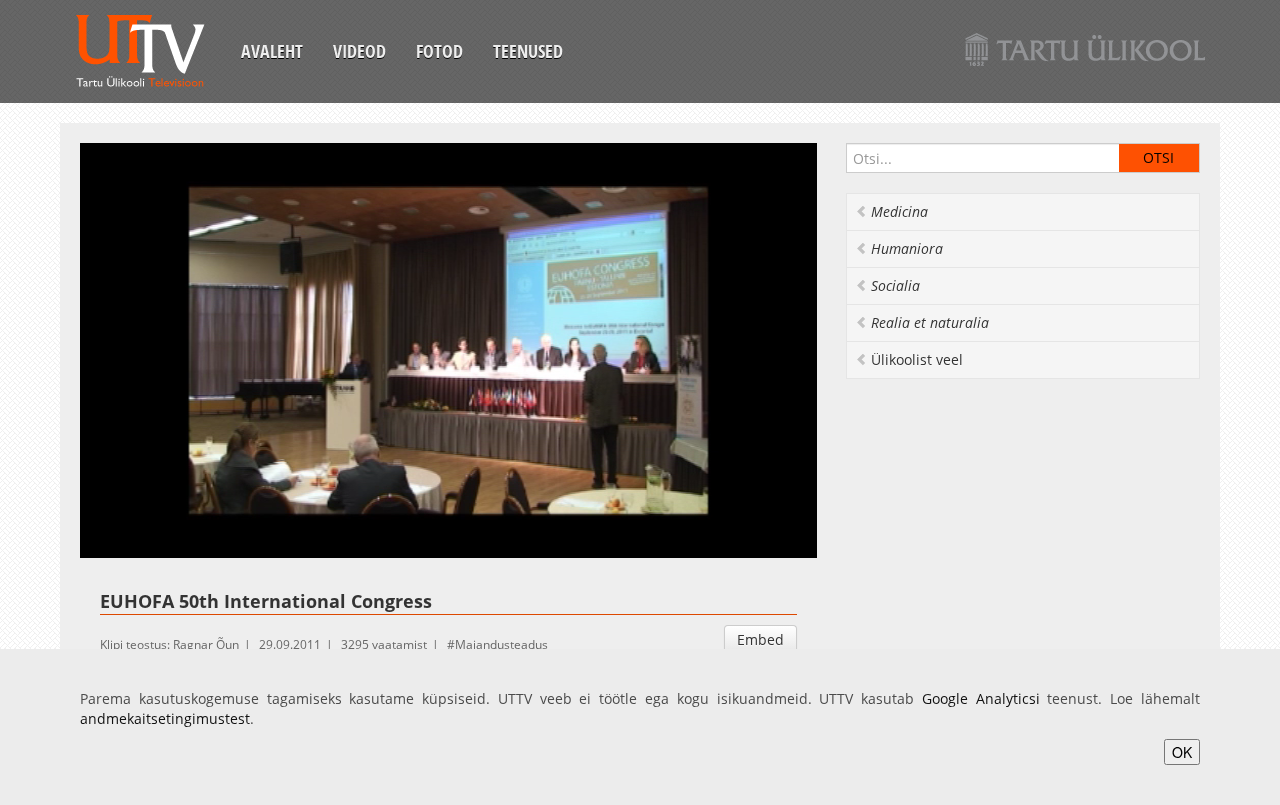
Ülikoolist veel (917, 359)
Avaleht (272, 51)
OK (1182, 752)
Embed (760, 639)
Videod (359, 51)
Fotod (439, 51)
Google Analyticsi (981, 698)
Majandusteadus (501, 644)
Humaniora (907, 248)
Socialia (895, 285)
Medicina (899, 211)
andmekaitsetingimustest (165, 718)
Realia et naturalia (930, 322)
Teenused (528, 51)
